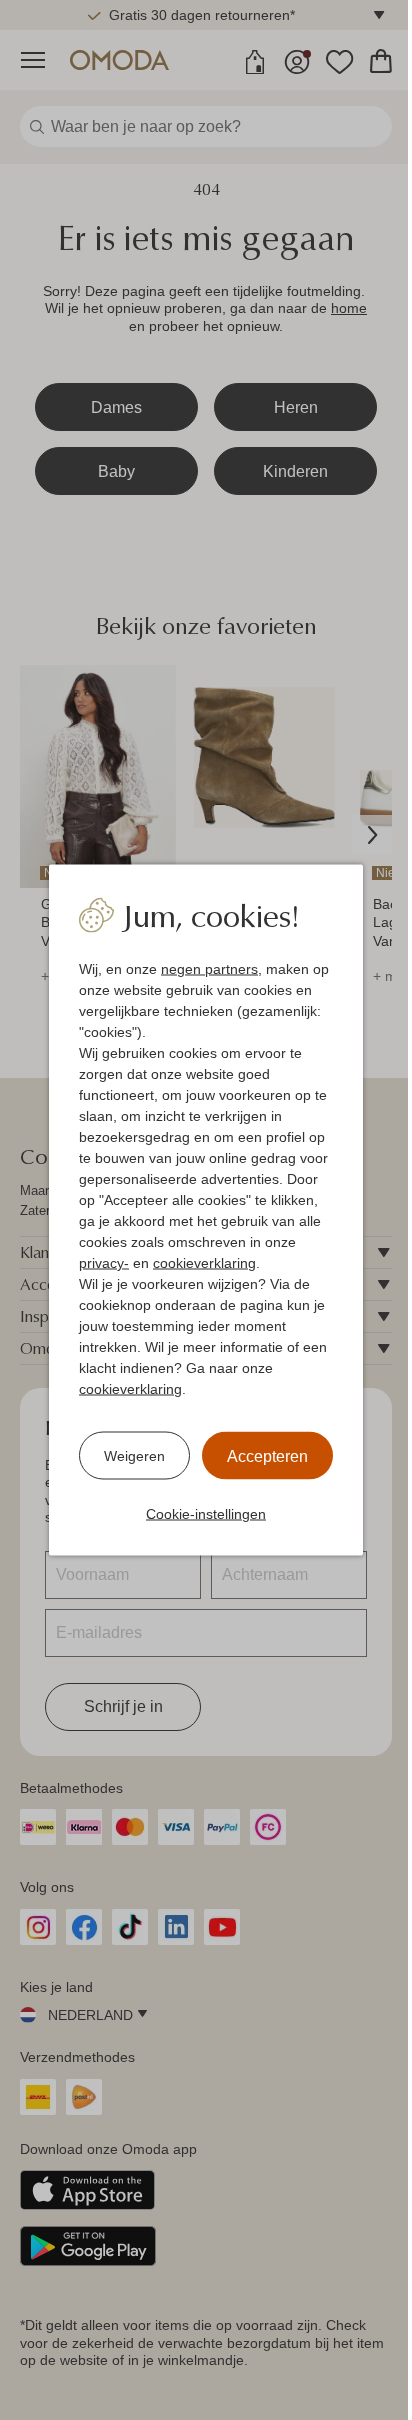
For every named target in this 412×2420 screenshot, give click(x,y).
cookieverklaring (204, 1263)
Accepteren (267, 1456)
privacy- (104, 1263)
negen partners (209, 969)
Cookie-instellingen (206, 1514)
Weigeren (134, 1455)
